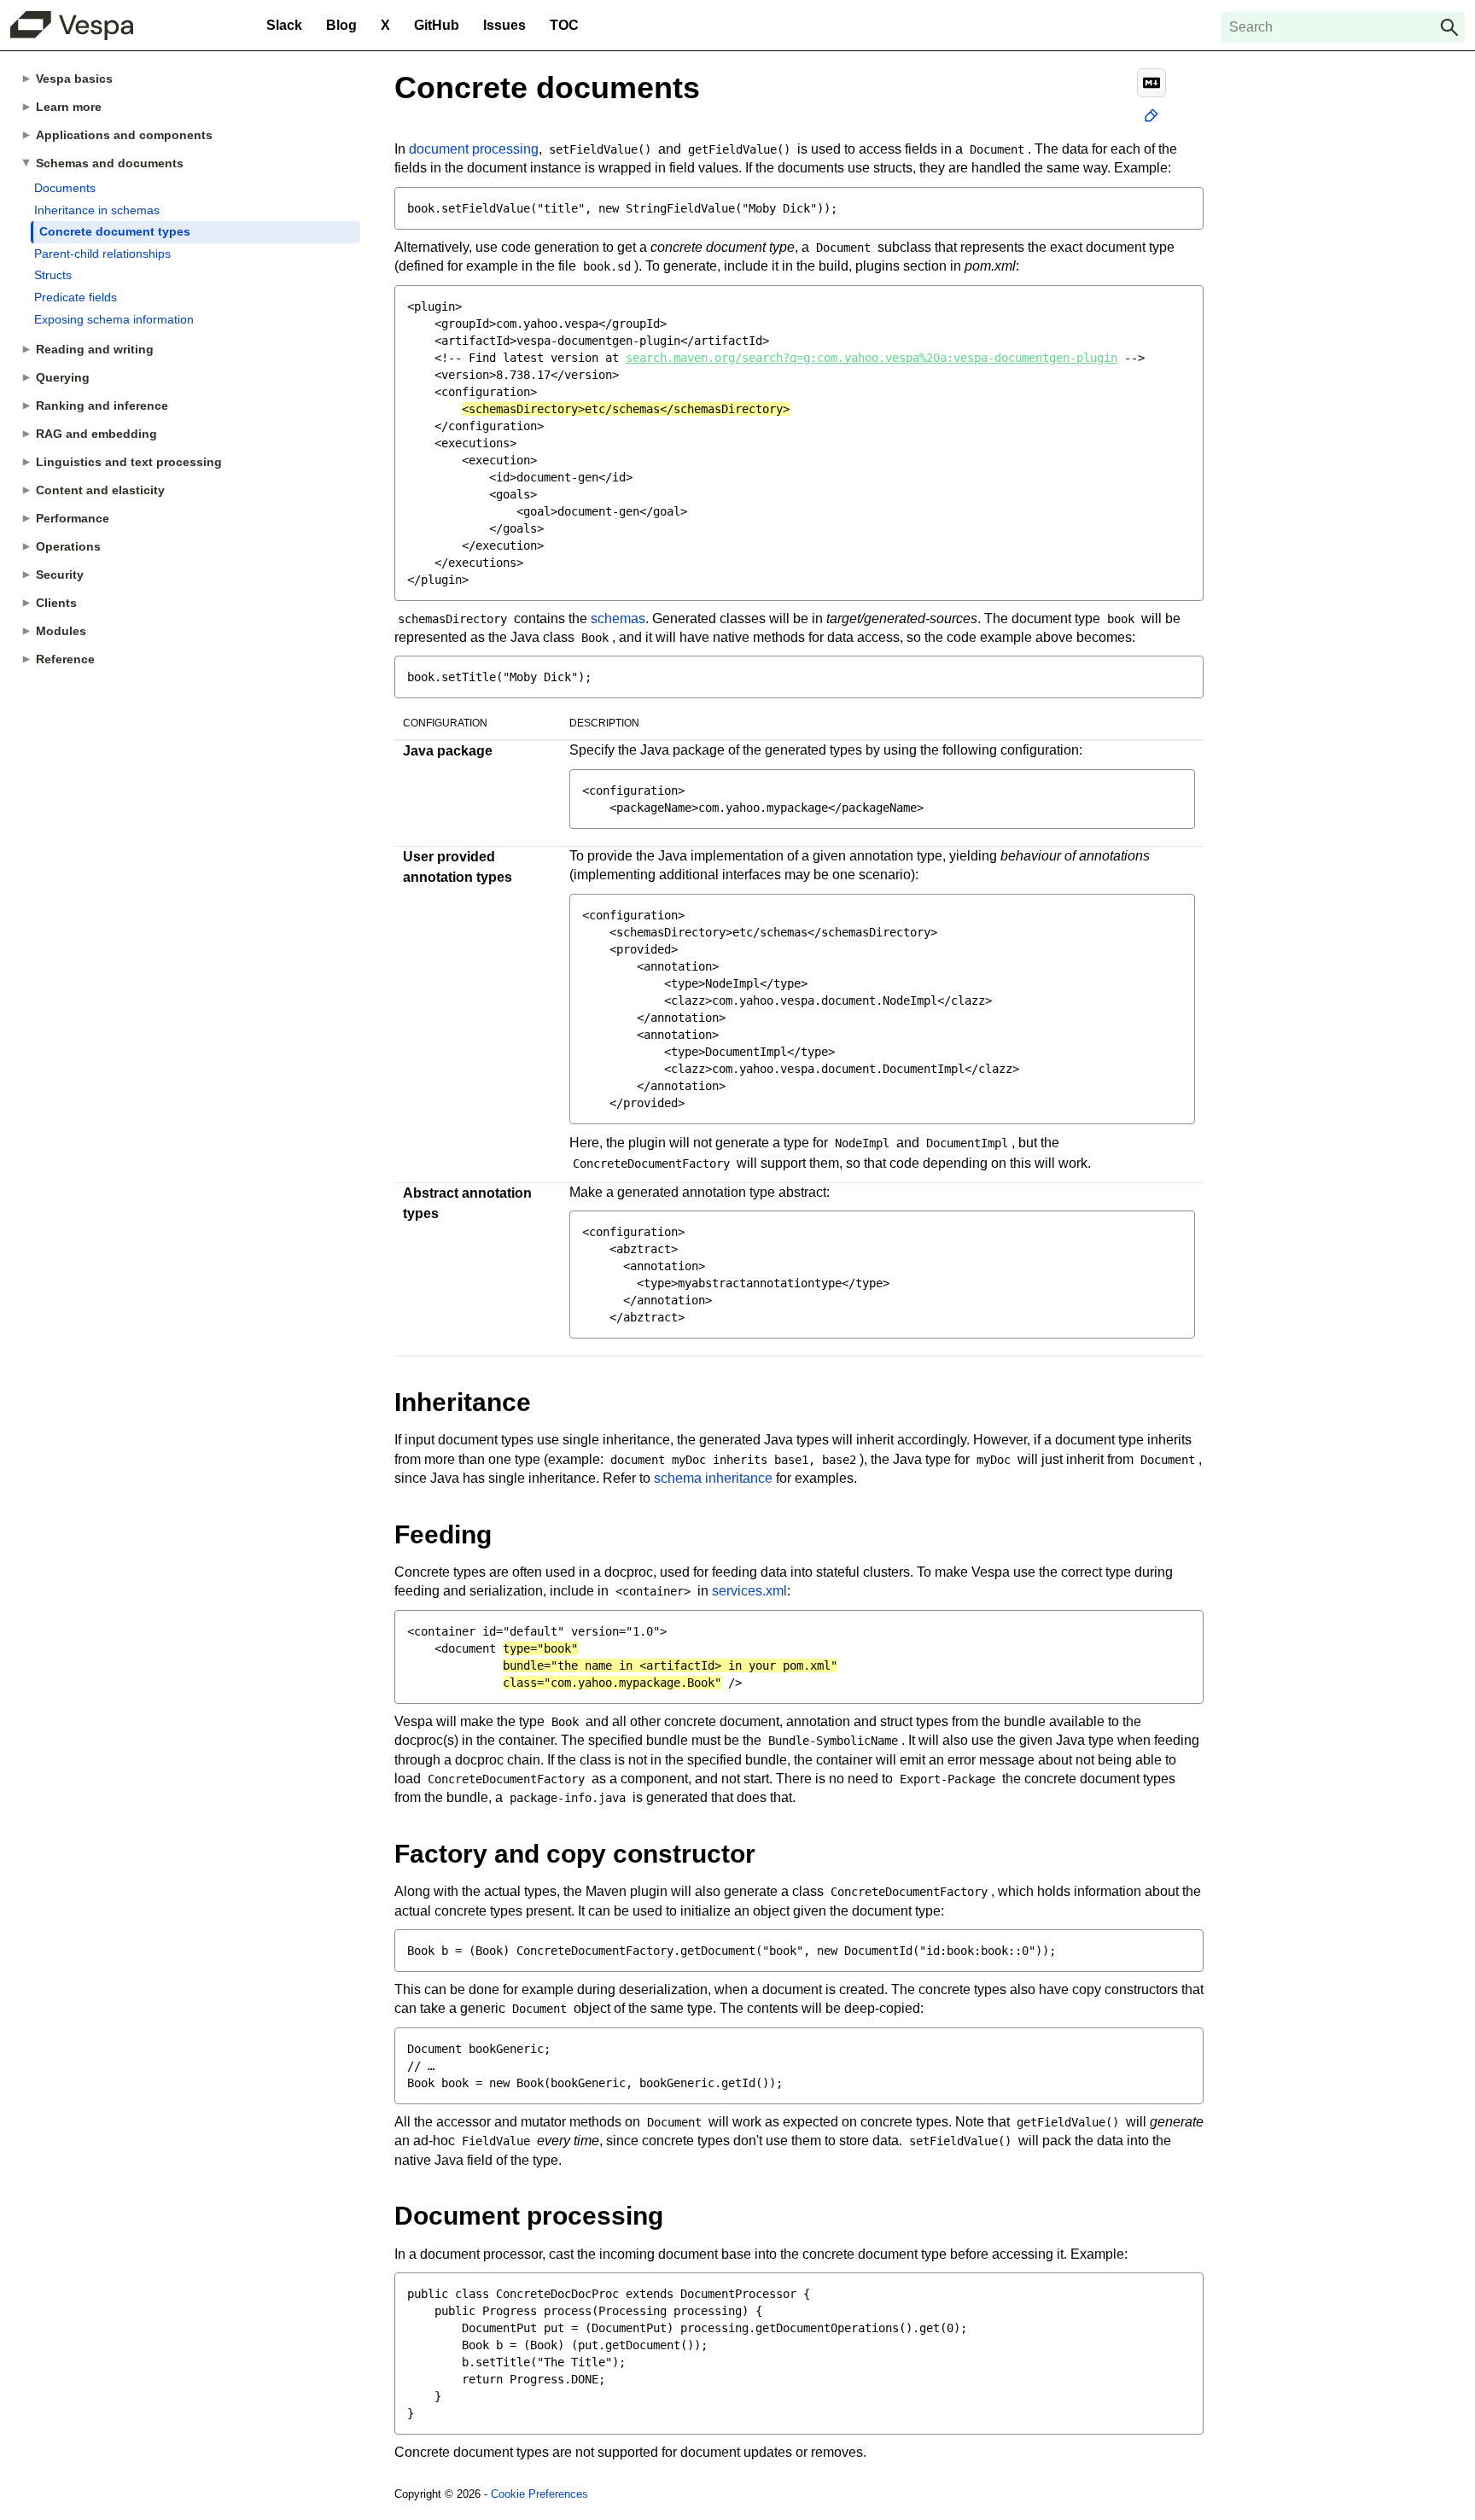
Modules (61, 631)
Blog (341, 25)
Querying (63, 377)
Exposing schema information (114, 319)
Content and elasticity (100, 490)
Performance (73, 518)
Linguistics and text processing (129, 462)
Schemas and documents (110, 163)
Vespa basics (74, 79)
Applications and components (124, 135)
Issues (504, 25)
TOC (564, 25)
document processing (474, 149)
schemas (618, 618)
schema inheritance (713, 1478)
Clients (56, 603)
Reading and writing (95, 349)
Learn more (69, 107)
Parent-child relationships (102, 254)
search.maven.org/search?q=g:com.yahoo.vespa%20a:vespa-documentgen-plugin (872, 358)
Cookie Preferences (539, 2494)
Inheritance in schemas (97, 210)
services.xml (749, 1591)
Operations (68, 546)
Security (60, 575)
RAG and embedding (96, 434)
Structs (53, 275)
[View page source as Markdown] (1151, 83)
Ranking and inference (102, 405)
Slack (284, 25)
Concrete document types (115, 231)
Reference (65, 659)
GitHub (437, 25)
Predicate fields (76, 297)
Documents (65, 188)
